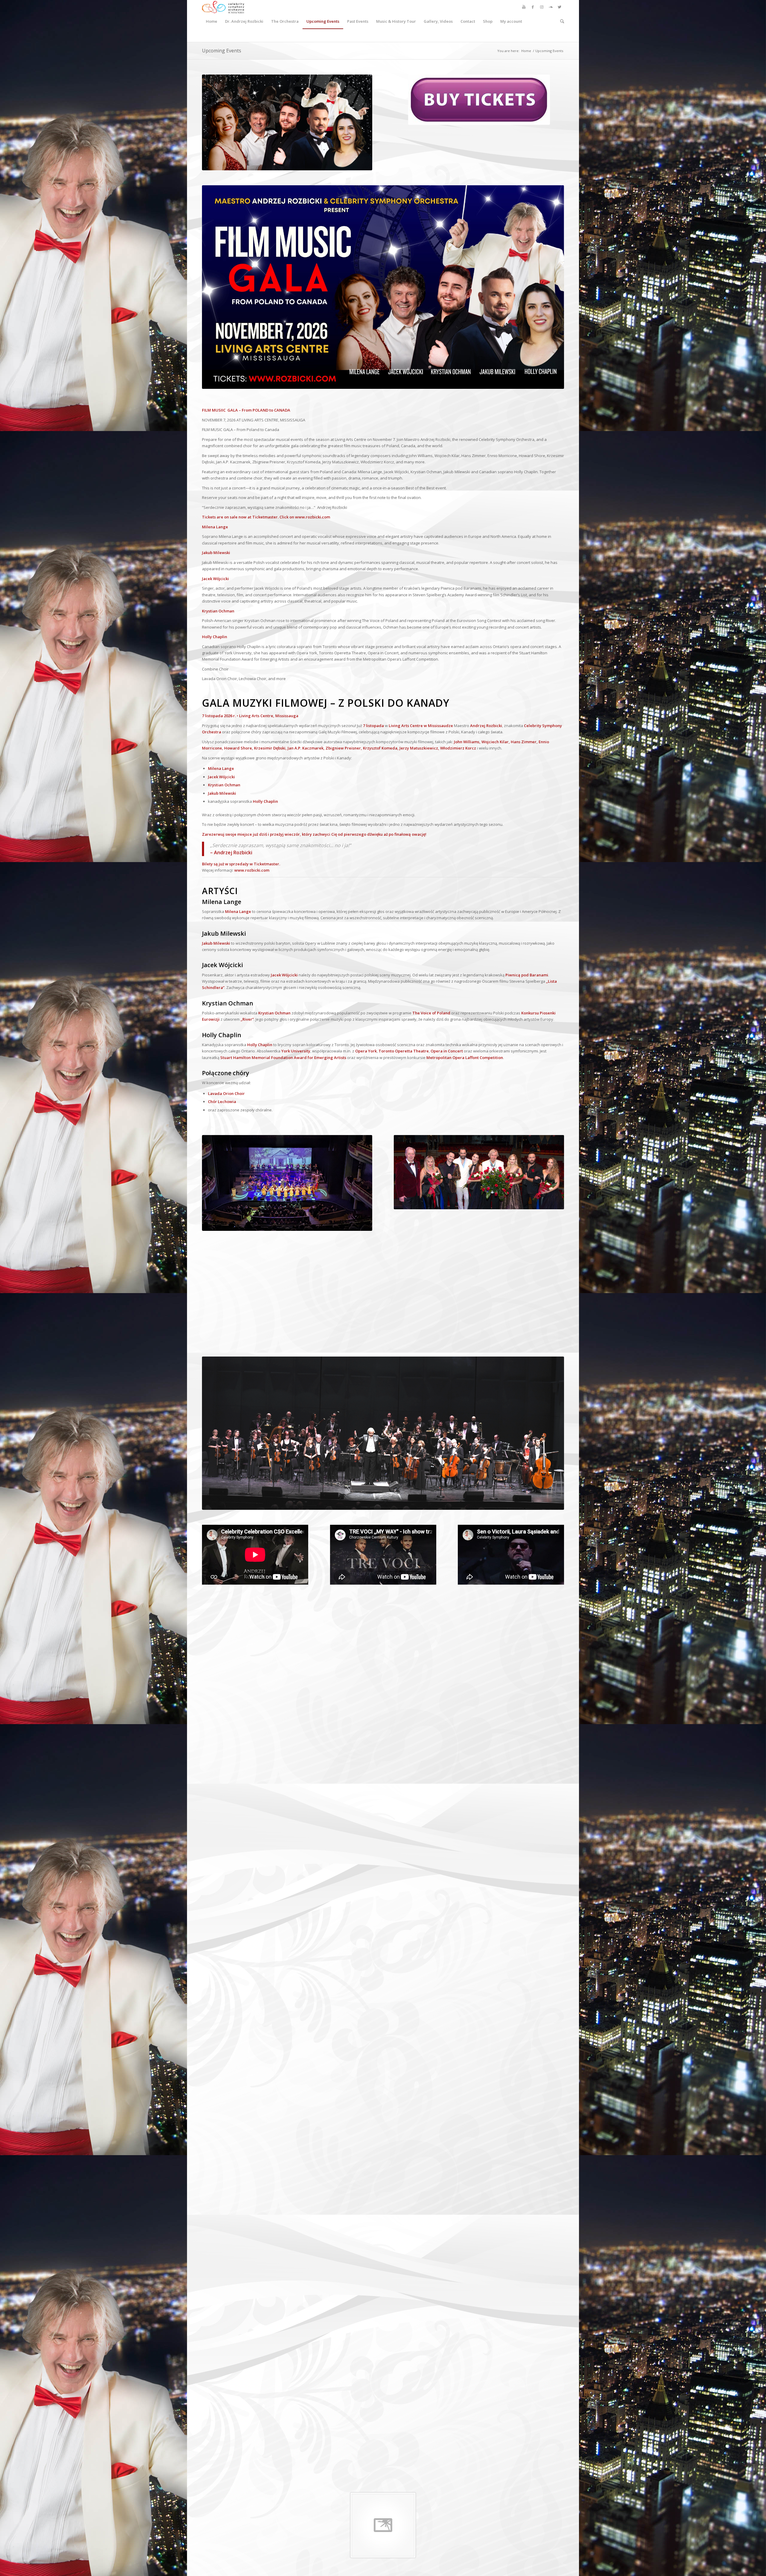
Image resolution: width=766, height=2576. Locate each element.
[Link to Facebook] (533, 7)
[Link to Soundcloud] (551, 7)
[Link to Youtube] (524, 7)
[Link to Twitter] (560, 7)
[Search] (560, 21)
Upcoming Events (222, 51)
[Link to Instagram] (542, 7)
